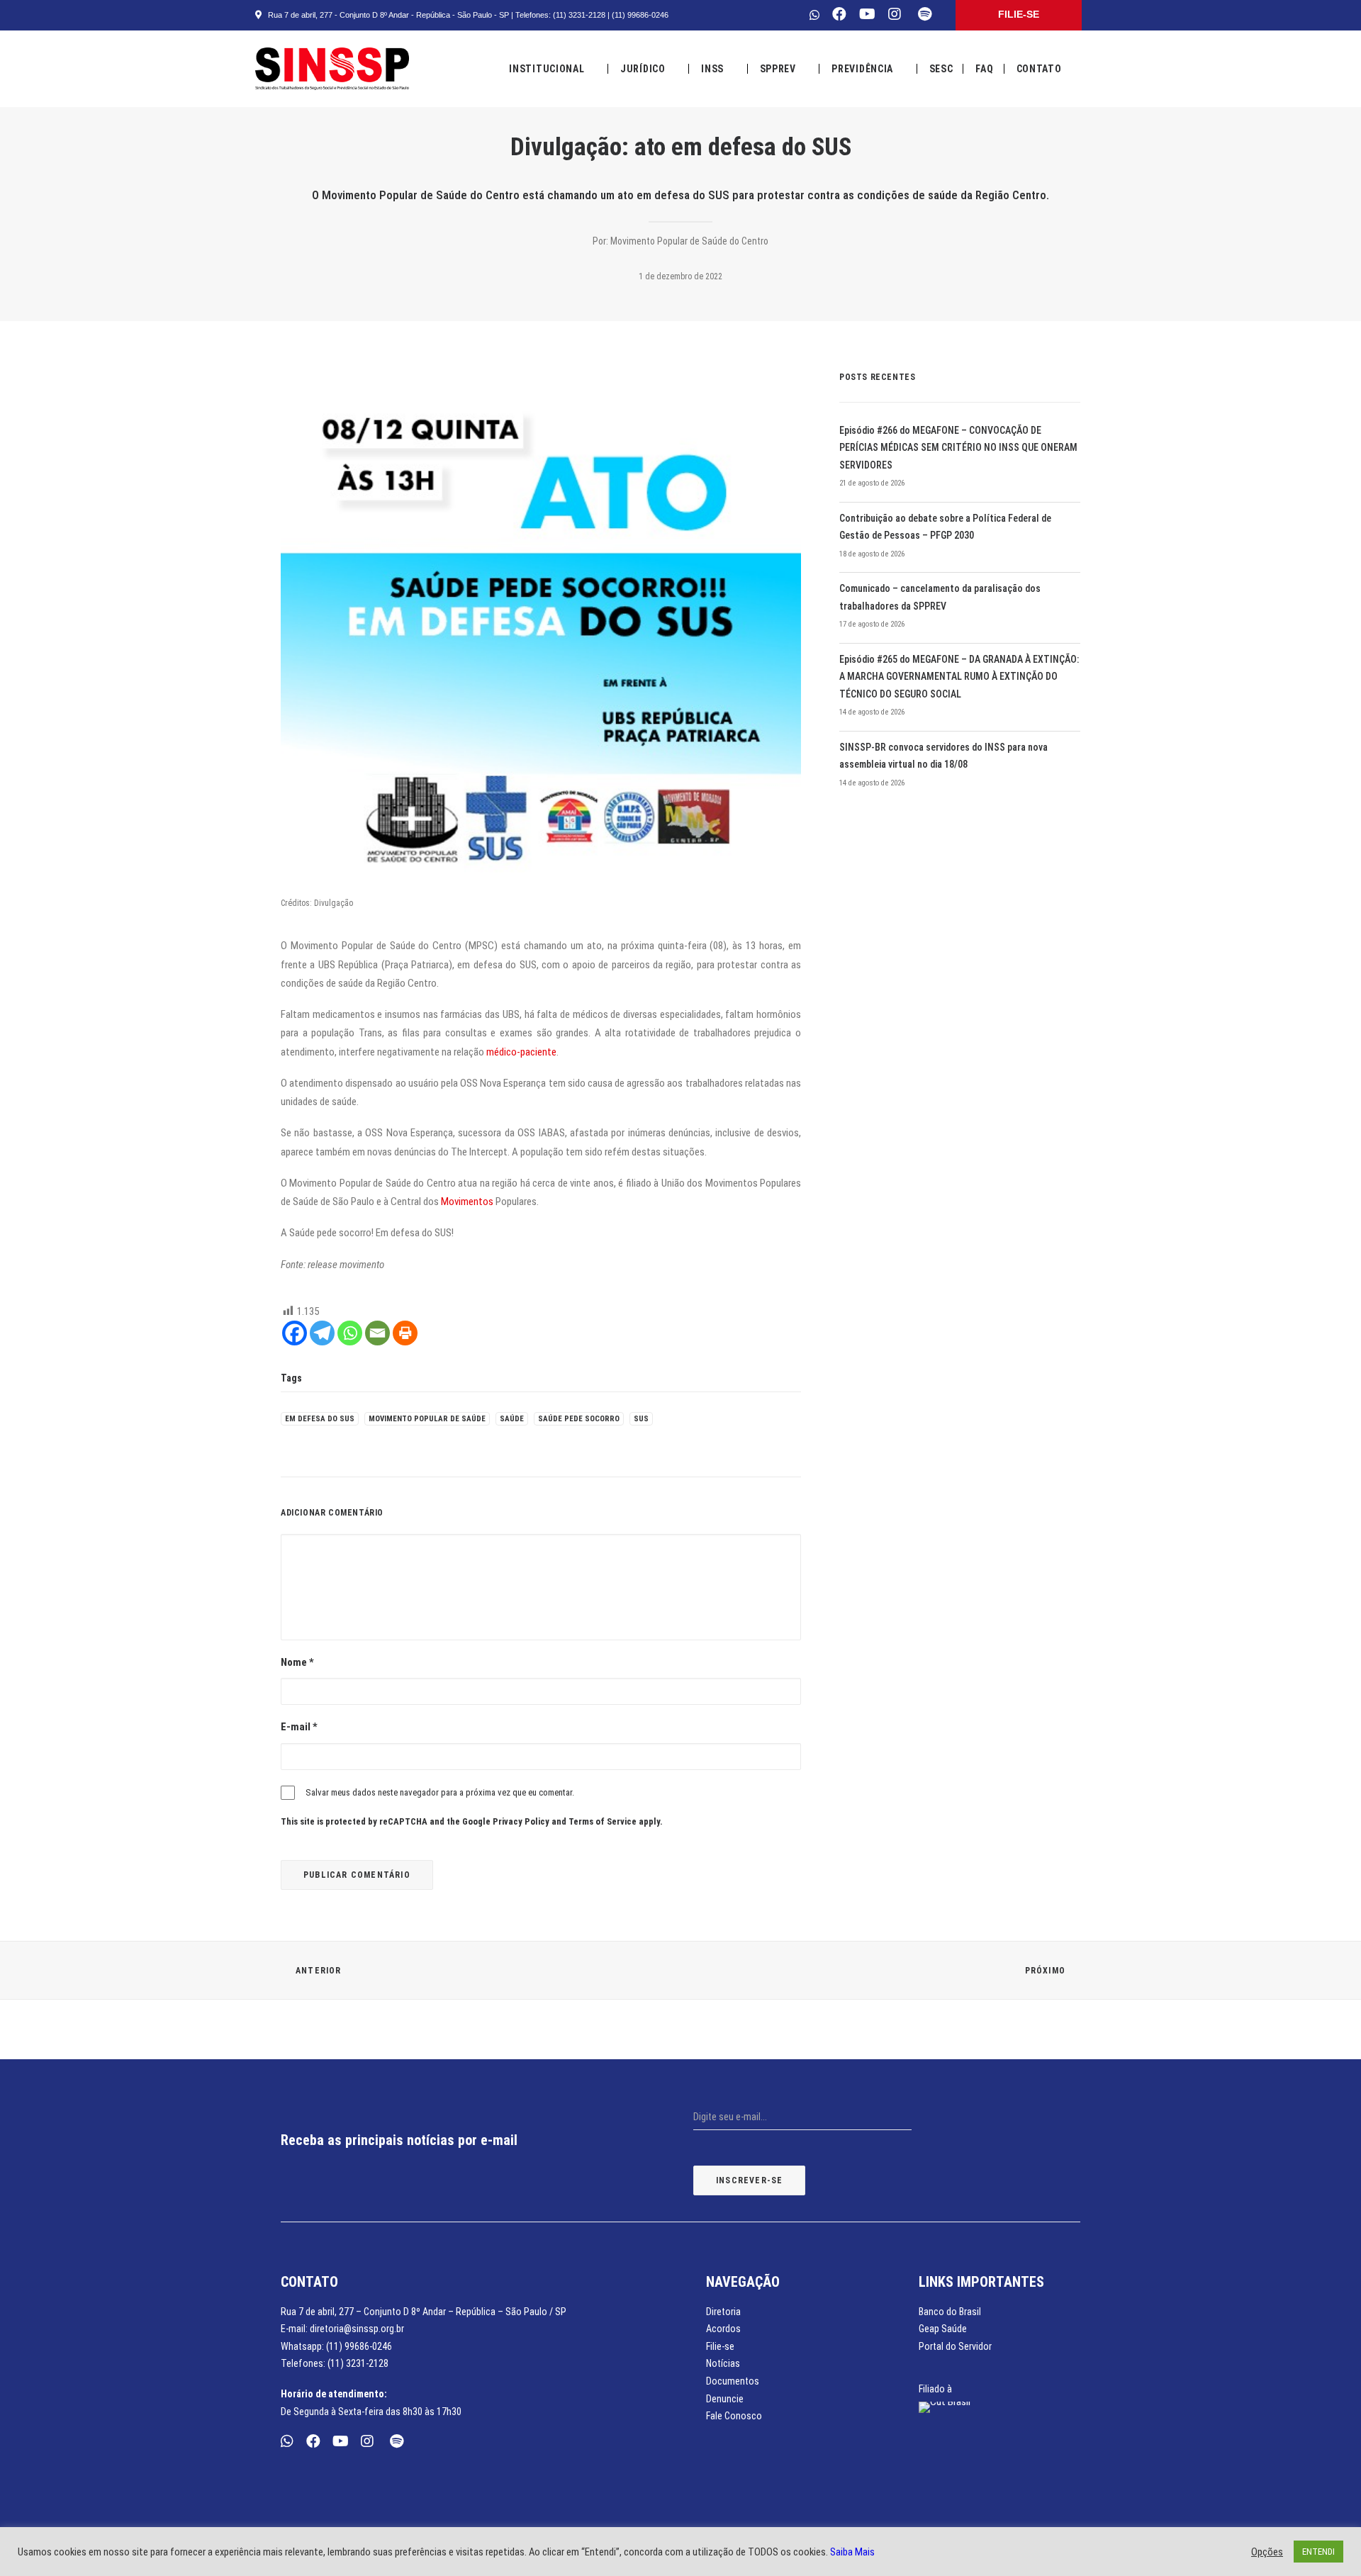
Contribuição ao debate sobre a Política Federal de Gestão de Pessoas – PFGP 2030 (945, 527)
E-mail (299, 1727)
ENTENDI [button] (1318, 2552)
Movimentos (467, 1202)
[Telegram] (322, 1333)
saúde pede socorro (579, 1419)
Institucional (547, 69)
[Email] (377, 1333)
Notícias (723, 2363)
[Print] (405, 1333)
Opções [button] (1267, 2552)
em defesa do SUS (320, 1419)
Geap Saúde (943, 2329)
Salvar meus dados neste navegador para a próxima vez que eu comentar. (440, 1792)
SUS (641, 1419)
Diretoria (723, 2312)
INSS (712, 69)
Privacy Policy (521, 1821)
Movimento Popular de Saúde (427, 1419)
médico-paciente (521, 1052)
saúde (512, 1419)
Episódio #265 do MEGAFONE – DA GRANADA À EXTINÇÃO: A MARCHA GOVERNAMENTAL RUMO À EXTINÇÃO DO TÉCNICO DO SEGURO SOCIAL (959, 677)
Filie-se (720, 2346)
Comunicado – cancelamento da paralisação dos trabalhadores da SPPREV (940, 597)
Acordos (723, 2329)
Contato (1039, 69)
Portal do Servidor (955, 2346)
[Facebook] (295, 1333)
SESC (941, 69)
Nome (297, 1662)
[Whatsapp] (350, 1333)
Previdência (862, 69)
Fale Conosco (734, 2416)
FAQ (984, 69)
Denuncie (725, 2399)
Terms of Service (603, 1821)
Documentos (733, 2381)
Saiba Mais (852, 2552)
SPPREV (778, 69)
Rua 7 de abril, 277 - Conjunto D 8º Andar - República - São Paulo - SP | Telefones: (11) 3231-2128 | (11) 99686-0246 (466, 15)
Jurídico (643, 69)
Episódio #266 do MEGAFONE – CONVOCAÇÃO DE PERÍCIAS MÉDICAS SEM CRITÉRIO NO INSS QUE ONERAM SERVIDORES (958, 448)
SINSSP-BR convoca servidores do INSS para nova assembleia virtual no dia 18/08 (943, 756)
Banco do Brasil (950, 2312)
